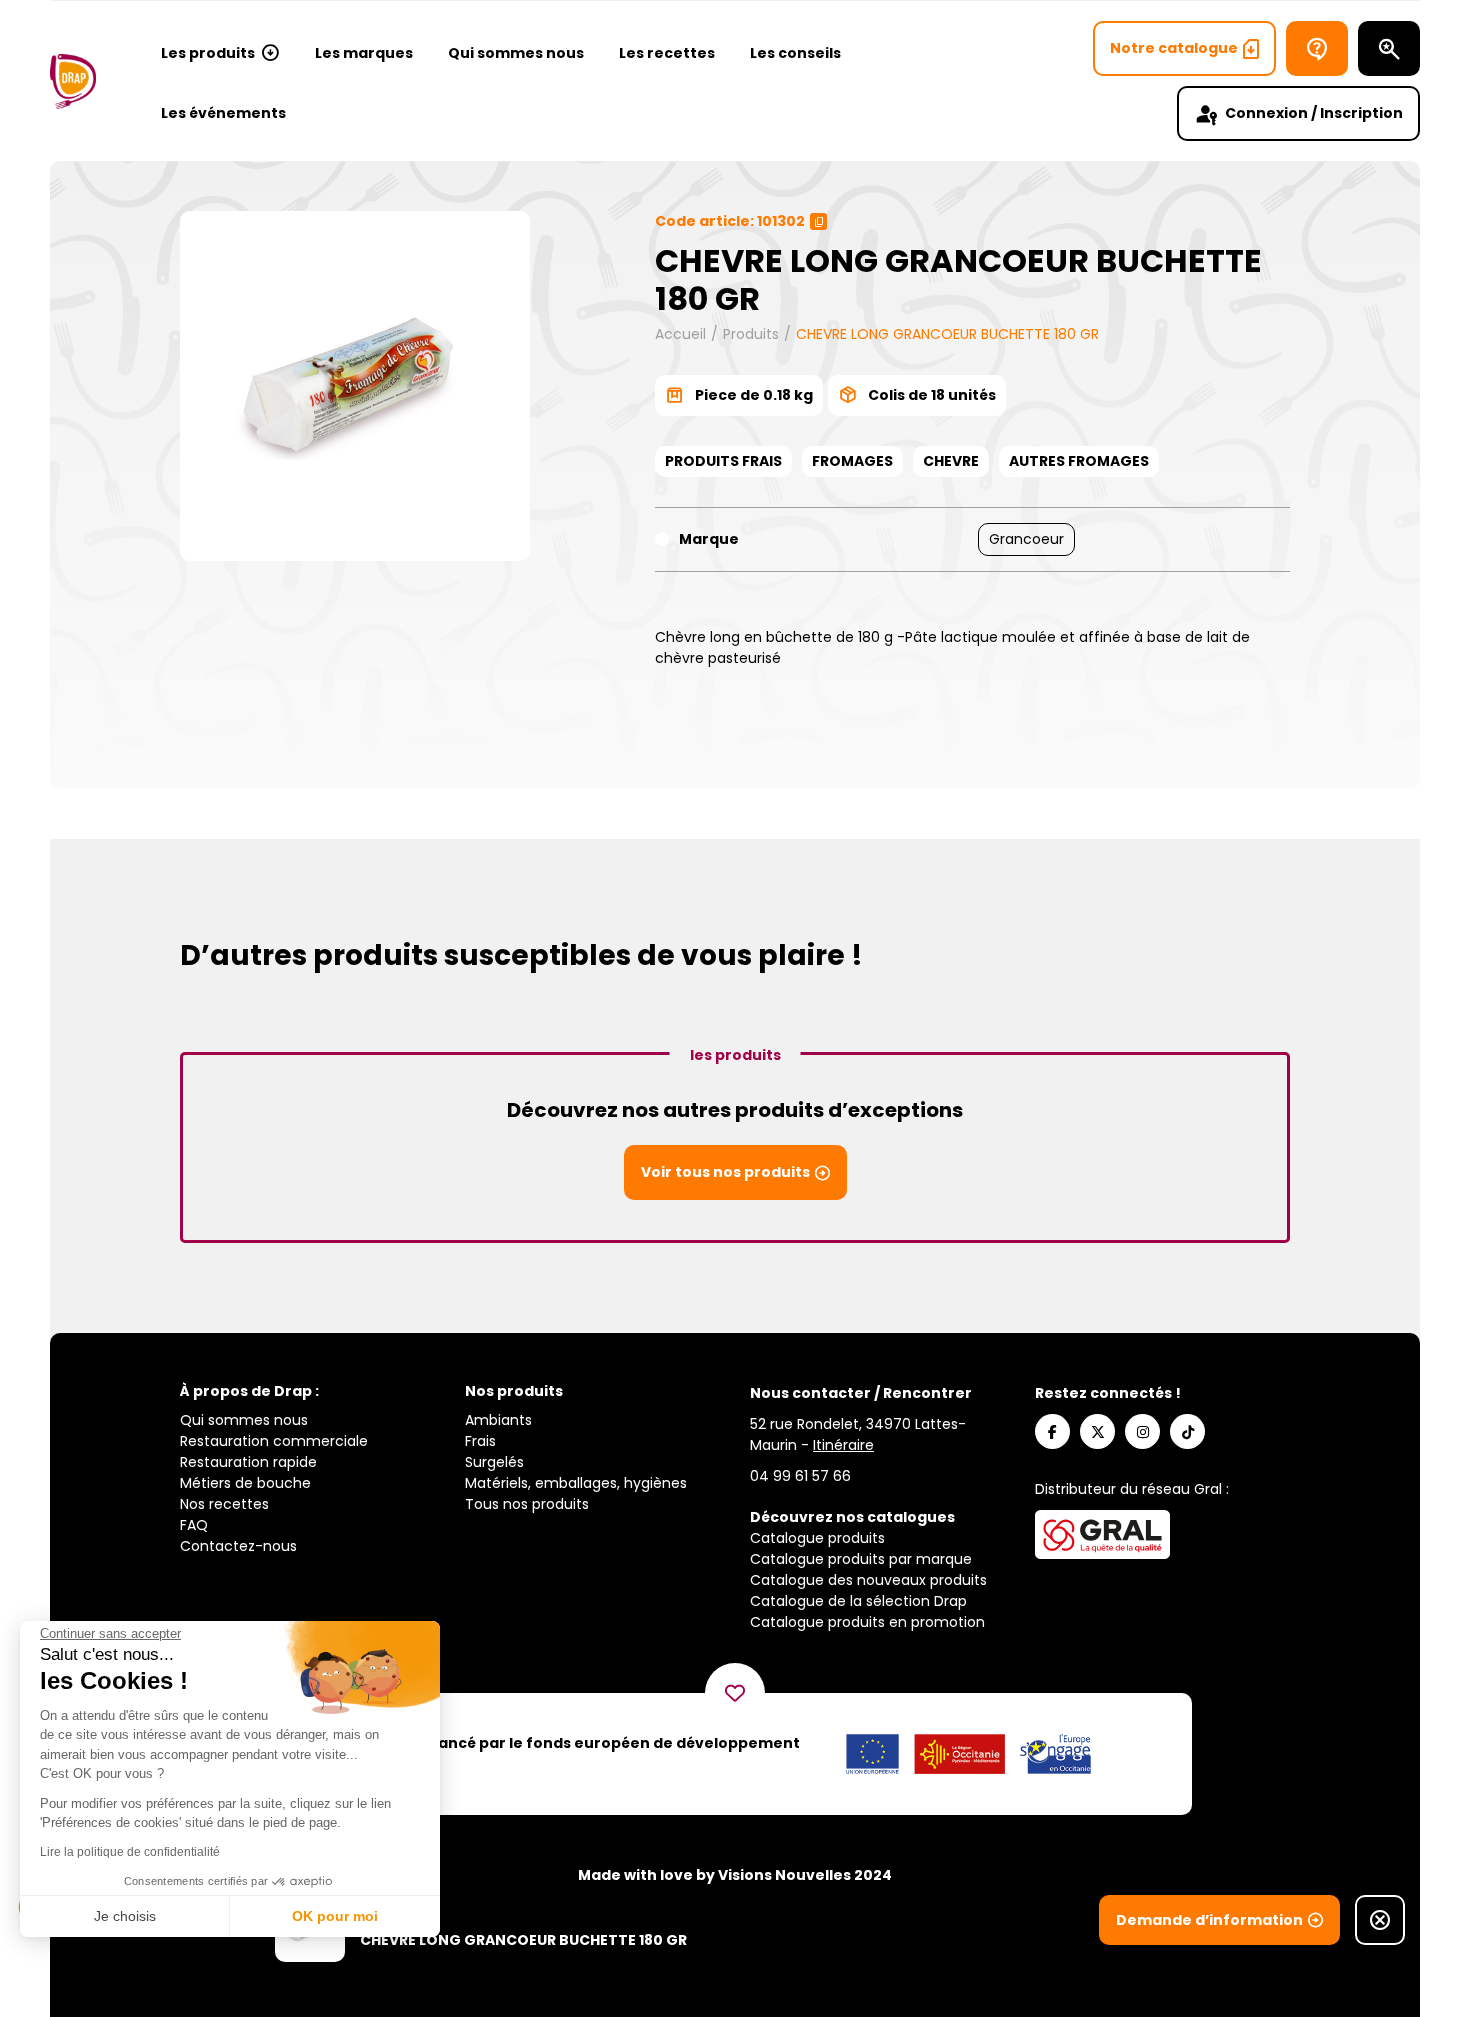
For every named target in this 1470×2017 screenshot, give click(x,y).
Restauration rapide (248, 1462)
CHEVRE (951, 461)
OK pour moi (335, 1916)
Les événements (223, 113)
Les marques (364, 53)
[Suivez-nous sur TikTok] (1187, 1431)
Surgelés (494, 1462)
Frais (480, 1441)
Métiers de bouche (245, 1483)
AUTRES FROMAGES (1079, 461)
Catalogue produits (817, 1538)
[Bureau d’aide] (1317, 48)
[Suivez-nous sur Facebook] (1052, 1431)
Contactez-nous (238, 1546)
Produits (751, 334)
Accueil (680, 334)
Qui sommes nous (516, 53)
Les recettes (667, 53)
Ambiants (498, 1420)
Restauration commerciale (274, 1441)
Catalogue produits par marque (861, 1559)
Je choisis (125, 1916)
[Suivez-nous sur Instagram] (1142, 1431)
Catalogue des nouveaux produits (868, 1580)
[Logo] (73, 81)
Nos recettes (224, 1504)
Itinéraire (843, 1445)
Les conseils (795, 53)
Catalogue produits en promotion (867, 1622)
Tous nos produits (527, 1504)
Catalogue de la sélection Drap (858, 1601)
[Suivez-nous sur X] (1097, 1431)
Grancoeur (1026, 539)
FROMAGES (852, 461)
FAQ (194, 1525)
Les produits (208, 53)
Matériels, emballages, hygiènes (576, 1483)
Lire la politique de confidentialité (130, 1852)
